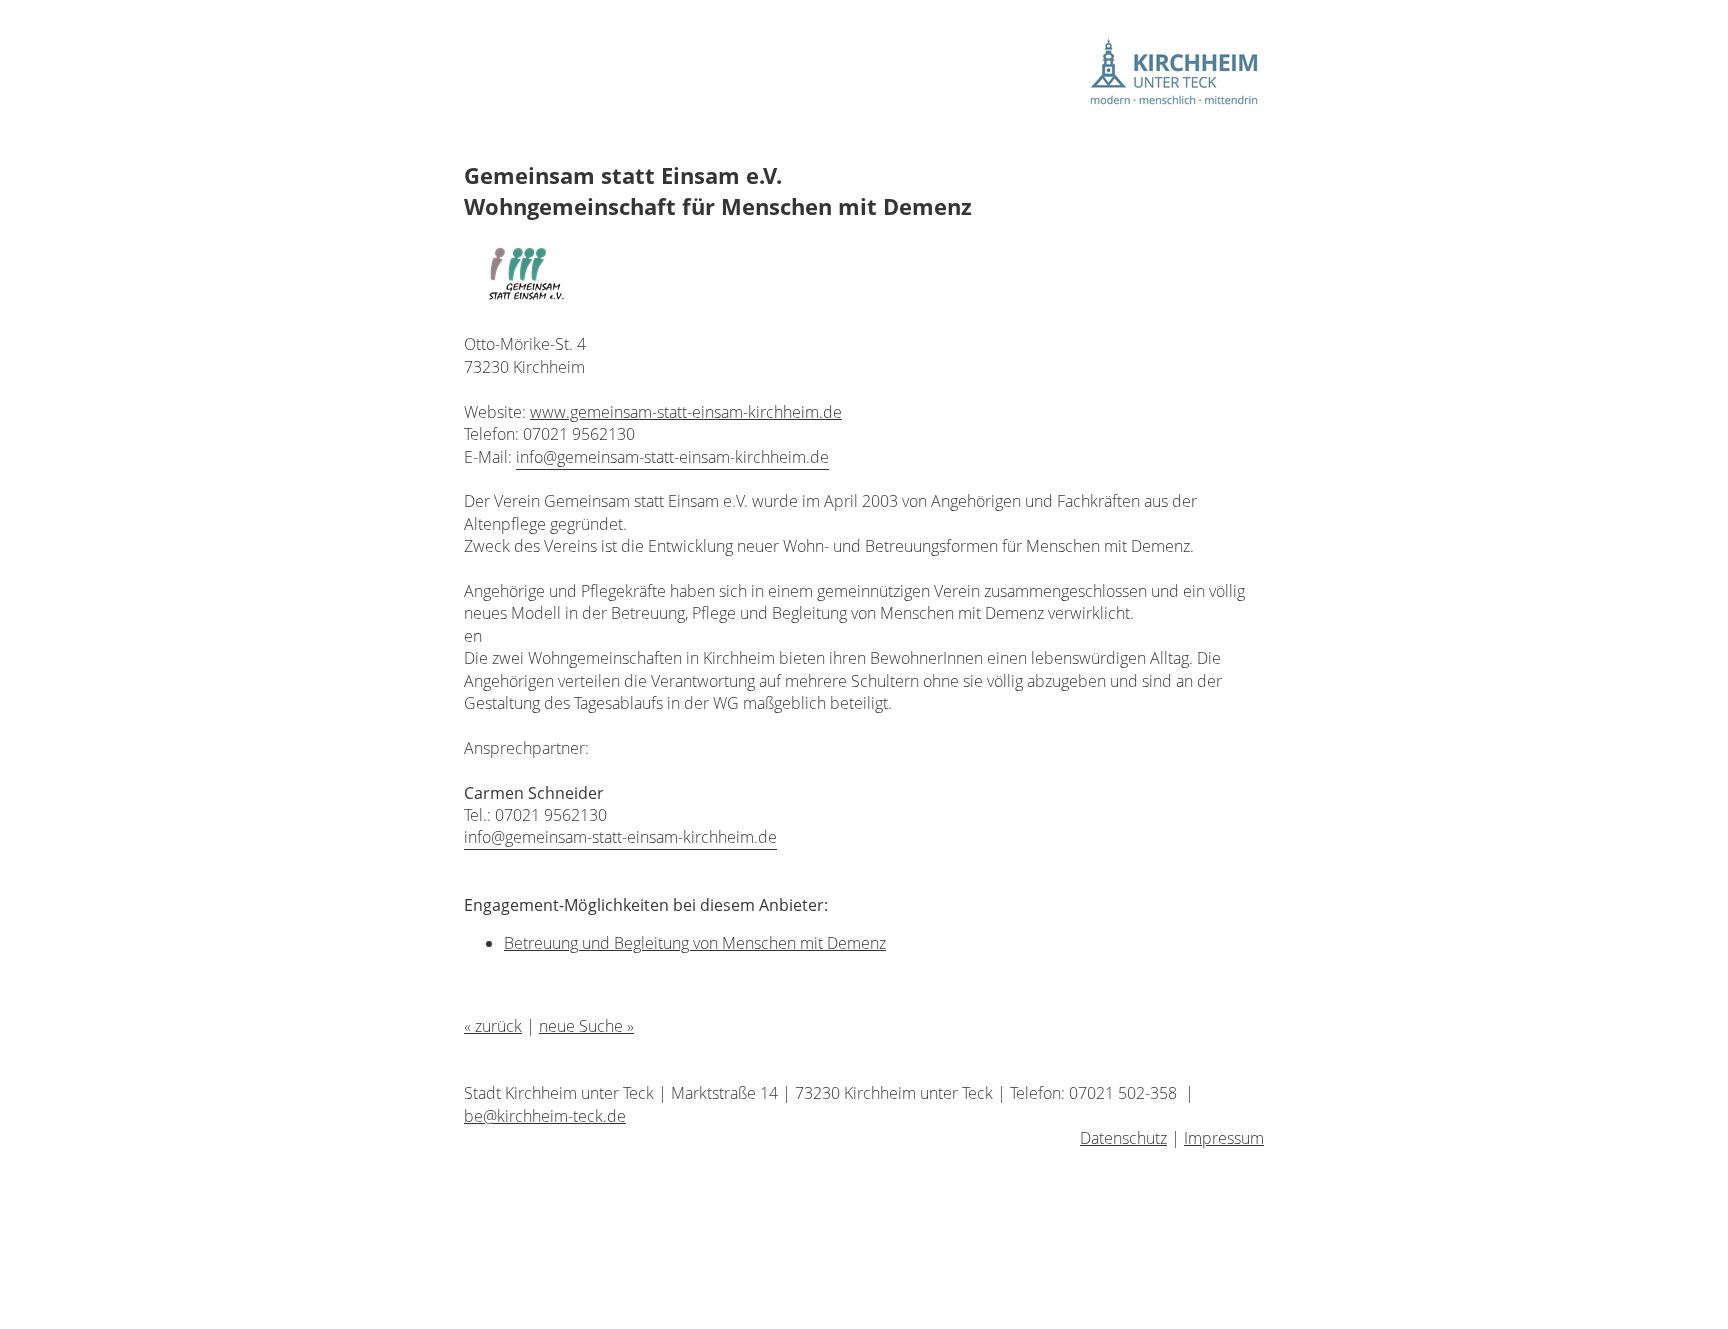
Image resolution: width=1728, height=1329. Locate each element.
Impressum (1224, 1138)
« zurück (493, 1026)
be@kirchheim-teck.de (545, 1116)
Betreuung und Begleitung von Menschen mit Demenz (695, 943)
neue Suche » (586, 1026)
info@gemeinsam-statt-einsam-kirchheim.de (672, 457)
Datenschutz (1123, 1138)
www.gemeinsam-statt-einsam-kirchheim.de (686, 412)
